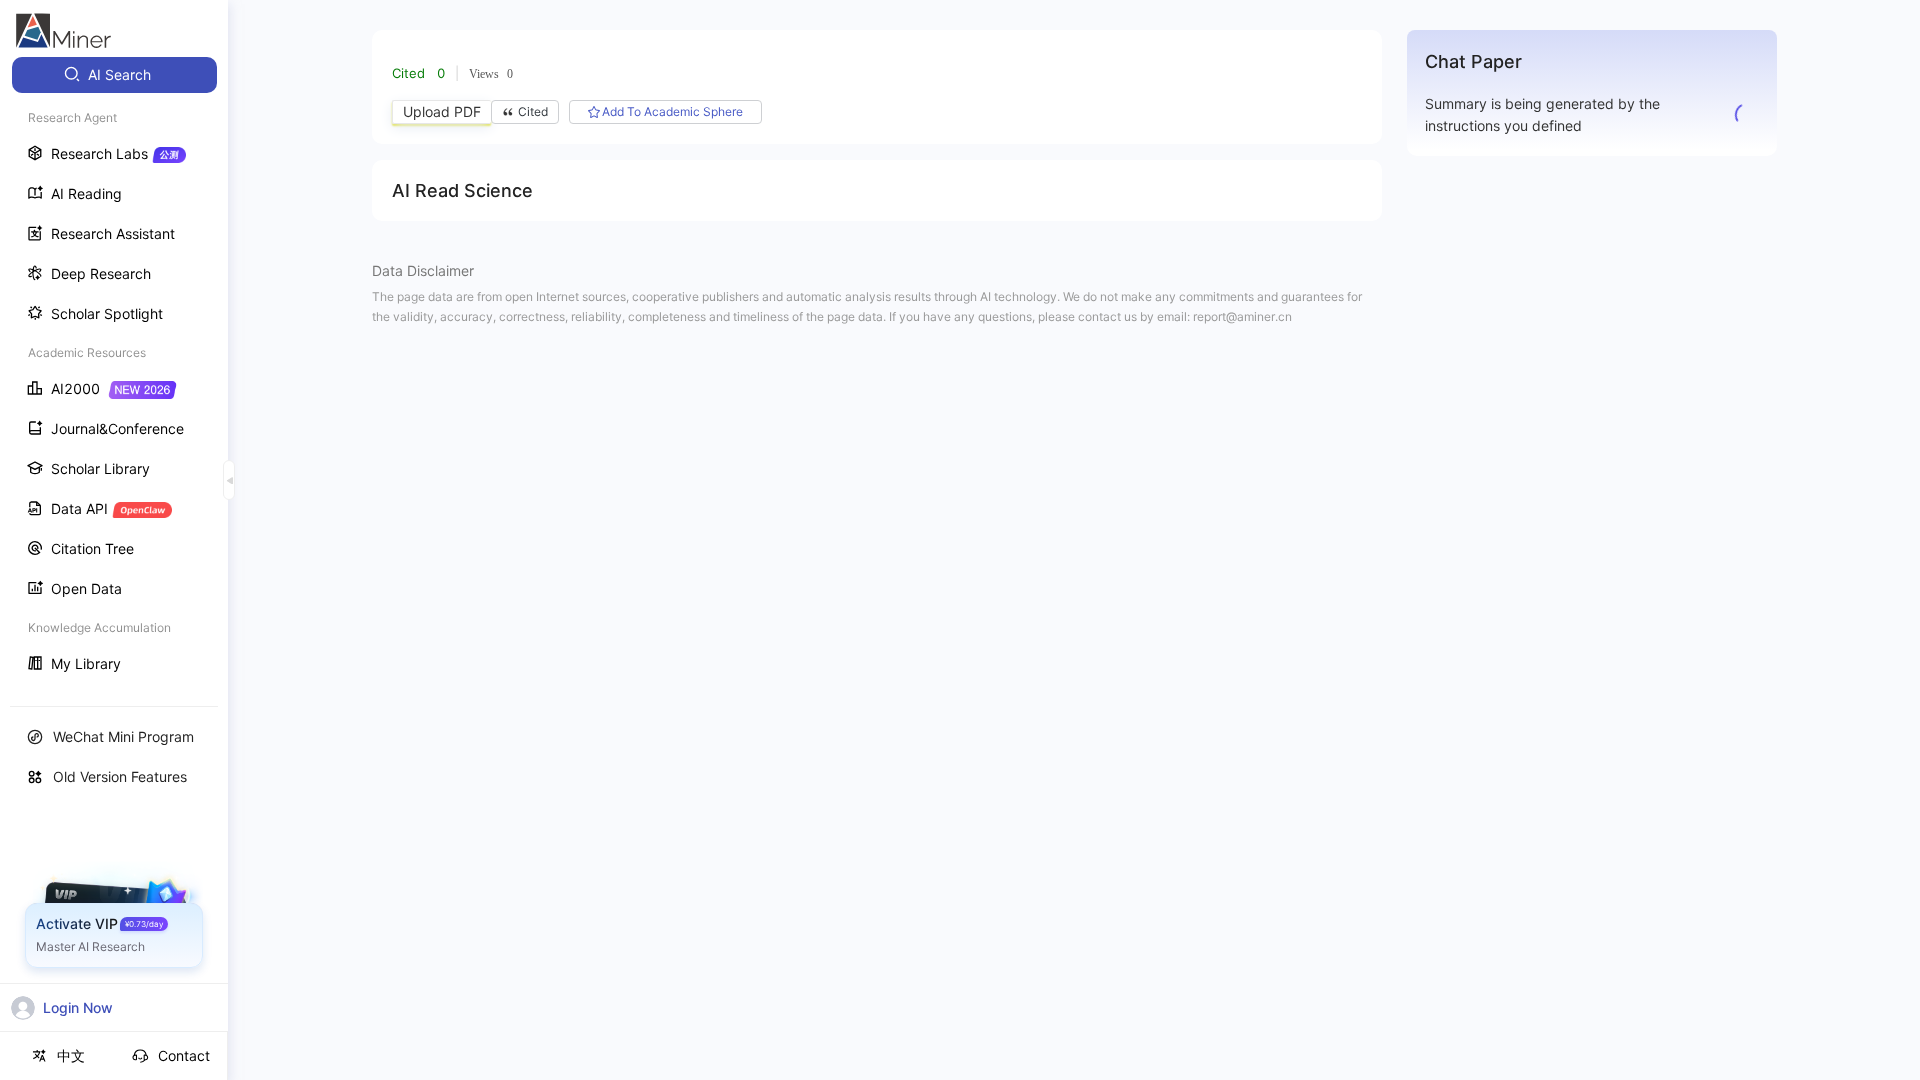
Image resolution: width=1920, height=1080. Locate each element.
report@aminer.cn (1242, 316)
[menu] (114, 371)
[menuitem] (114, 75)
